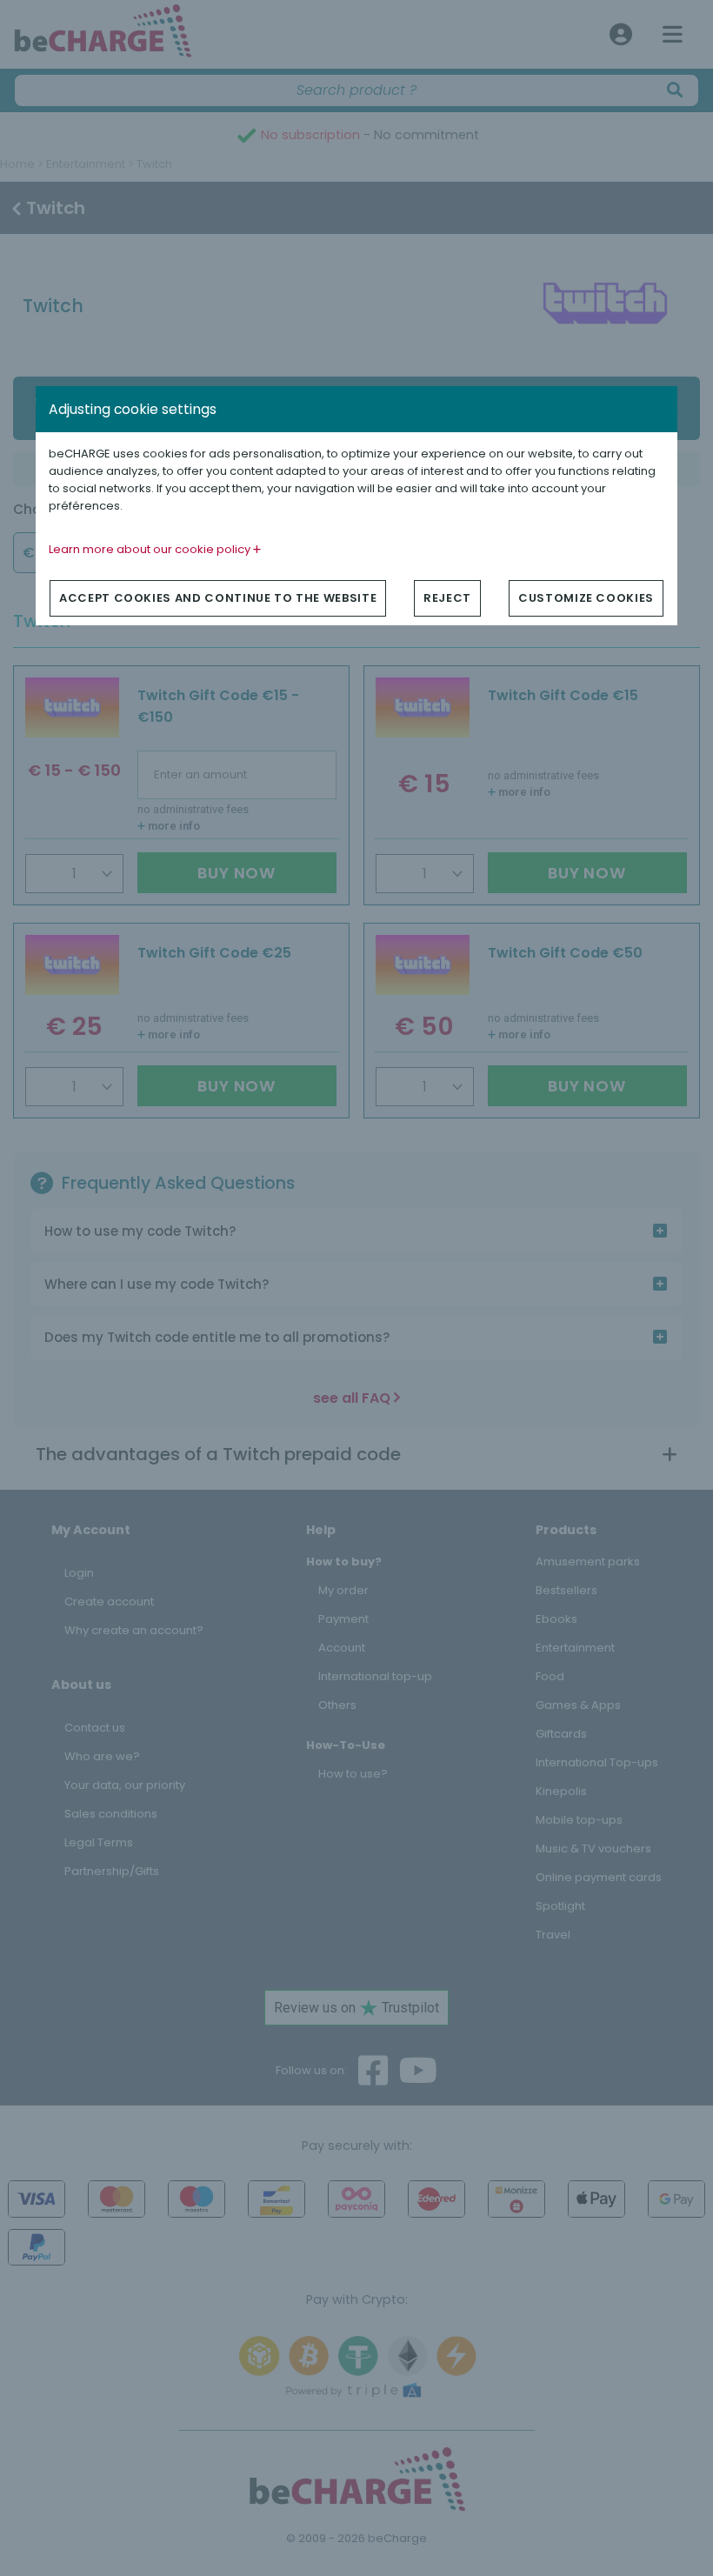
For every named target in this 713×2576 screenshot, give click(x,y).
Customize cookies (586, 598)
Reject (447, 598)
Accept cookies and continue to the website (218, 598)
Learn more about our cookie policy (151, 549)
